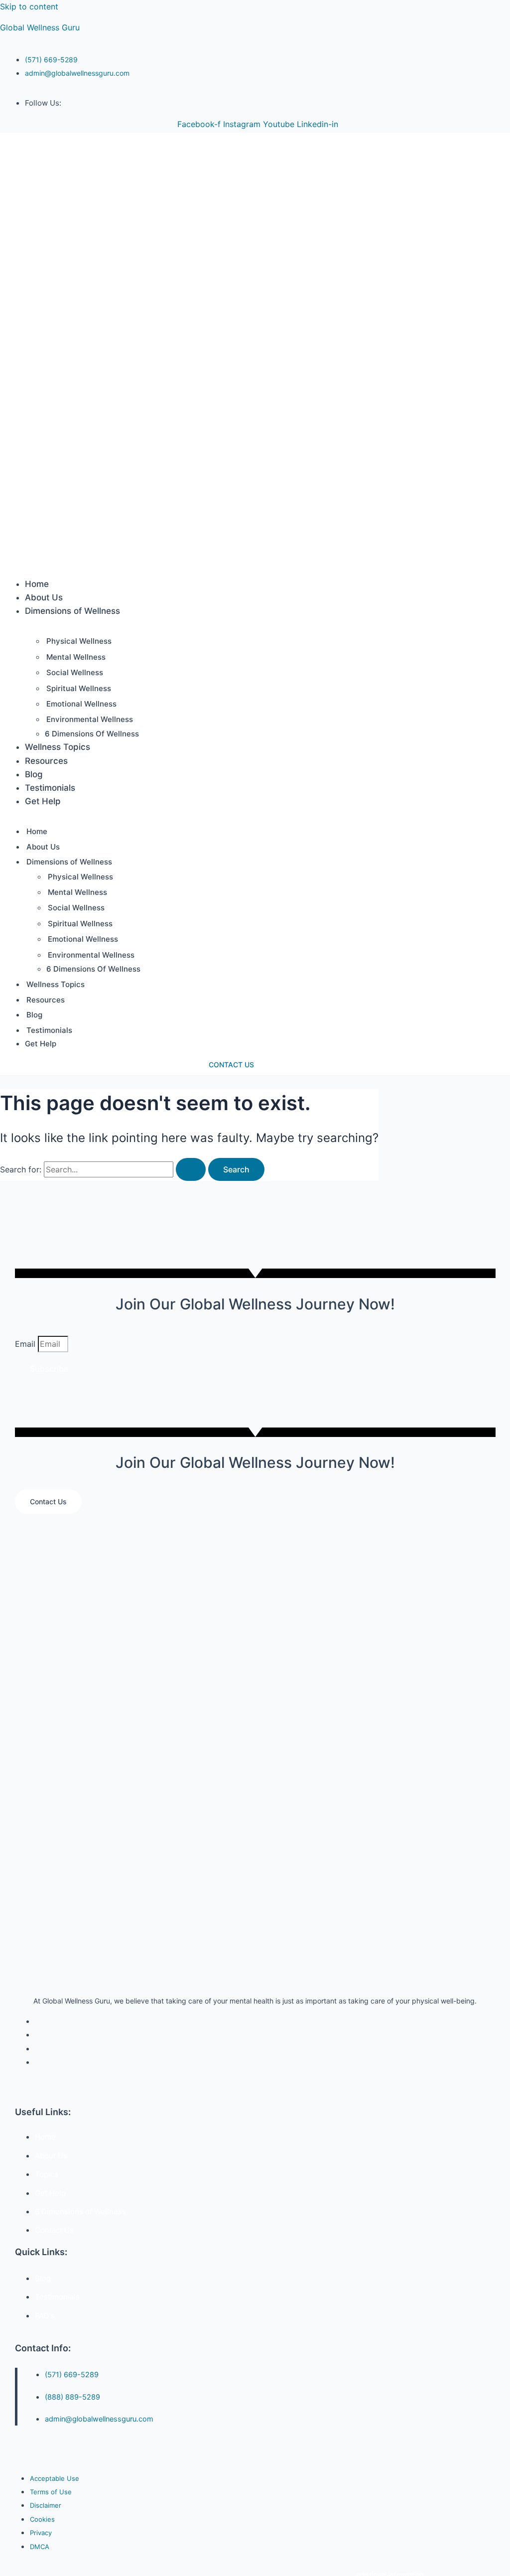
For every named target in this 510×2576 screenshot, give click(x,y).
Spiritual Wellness (79, 688)
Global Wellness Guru (40, 27)
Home (37, 584)
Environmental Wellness (90, 719)
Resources (46, 761)
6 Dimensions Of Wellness (92, 734)
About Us (44, 597)
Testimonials (50, 788)
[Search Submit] (191, 1169)
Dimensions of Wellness (72, 611)
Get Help (43, 801)
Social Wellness (75, 672)
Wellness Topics (58, 747)
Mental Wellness (76, 657)
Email (26, 1344)
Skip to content (29, 6)
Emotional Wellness (81, 704)
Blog (34, 774)
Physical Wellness (79, 641)
